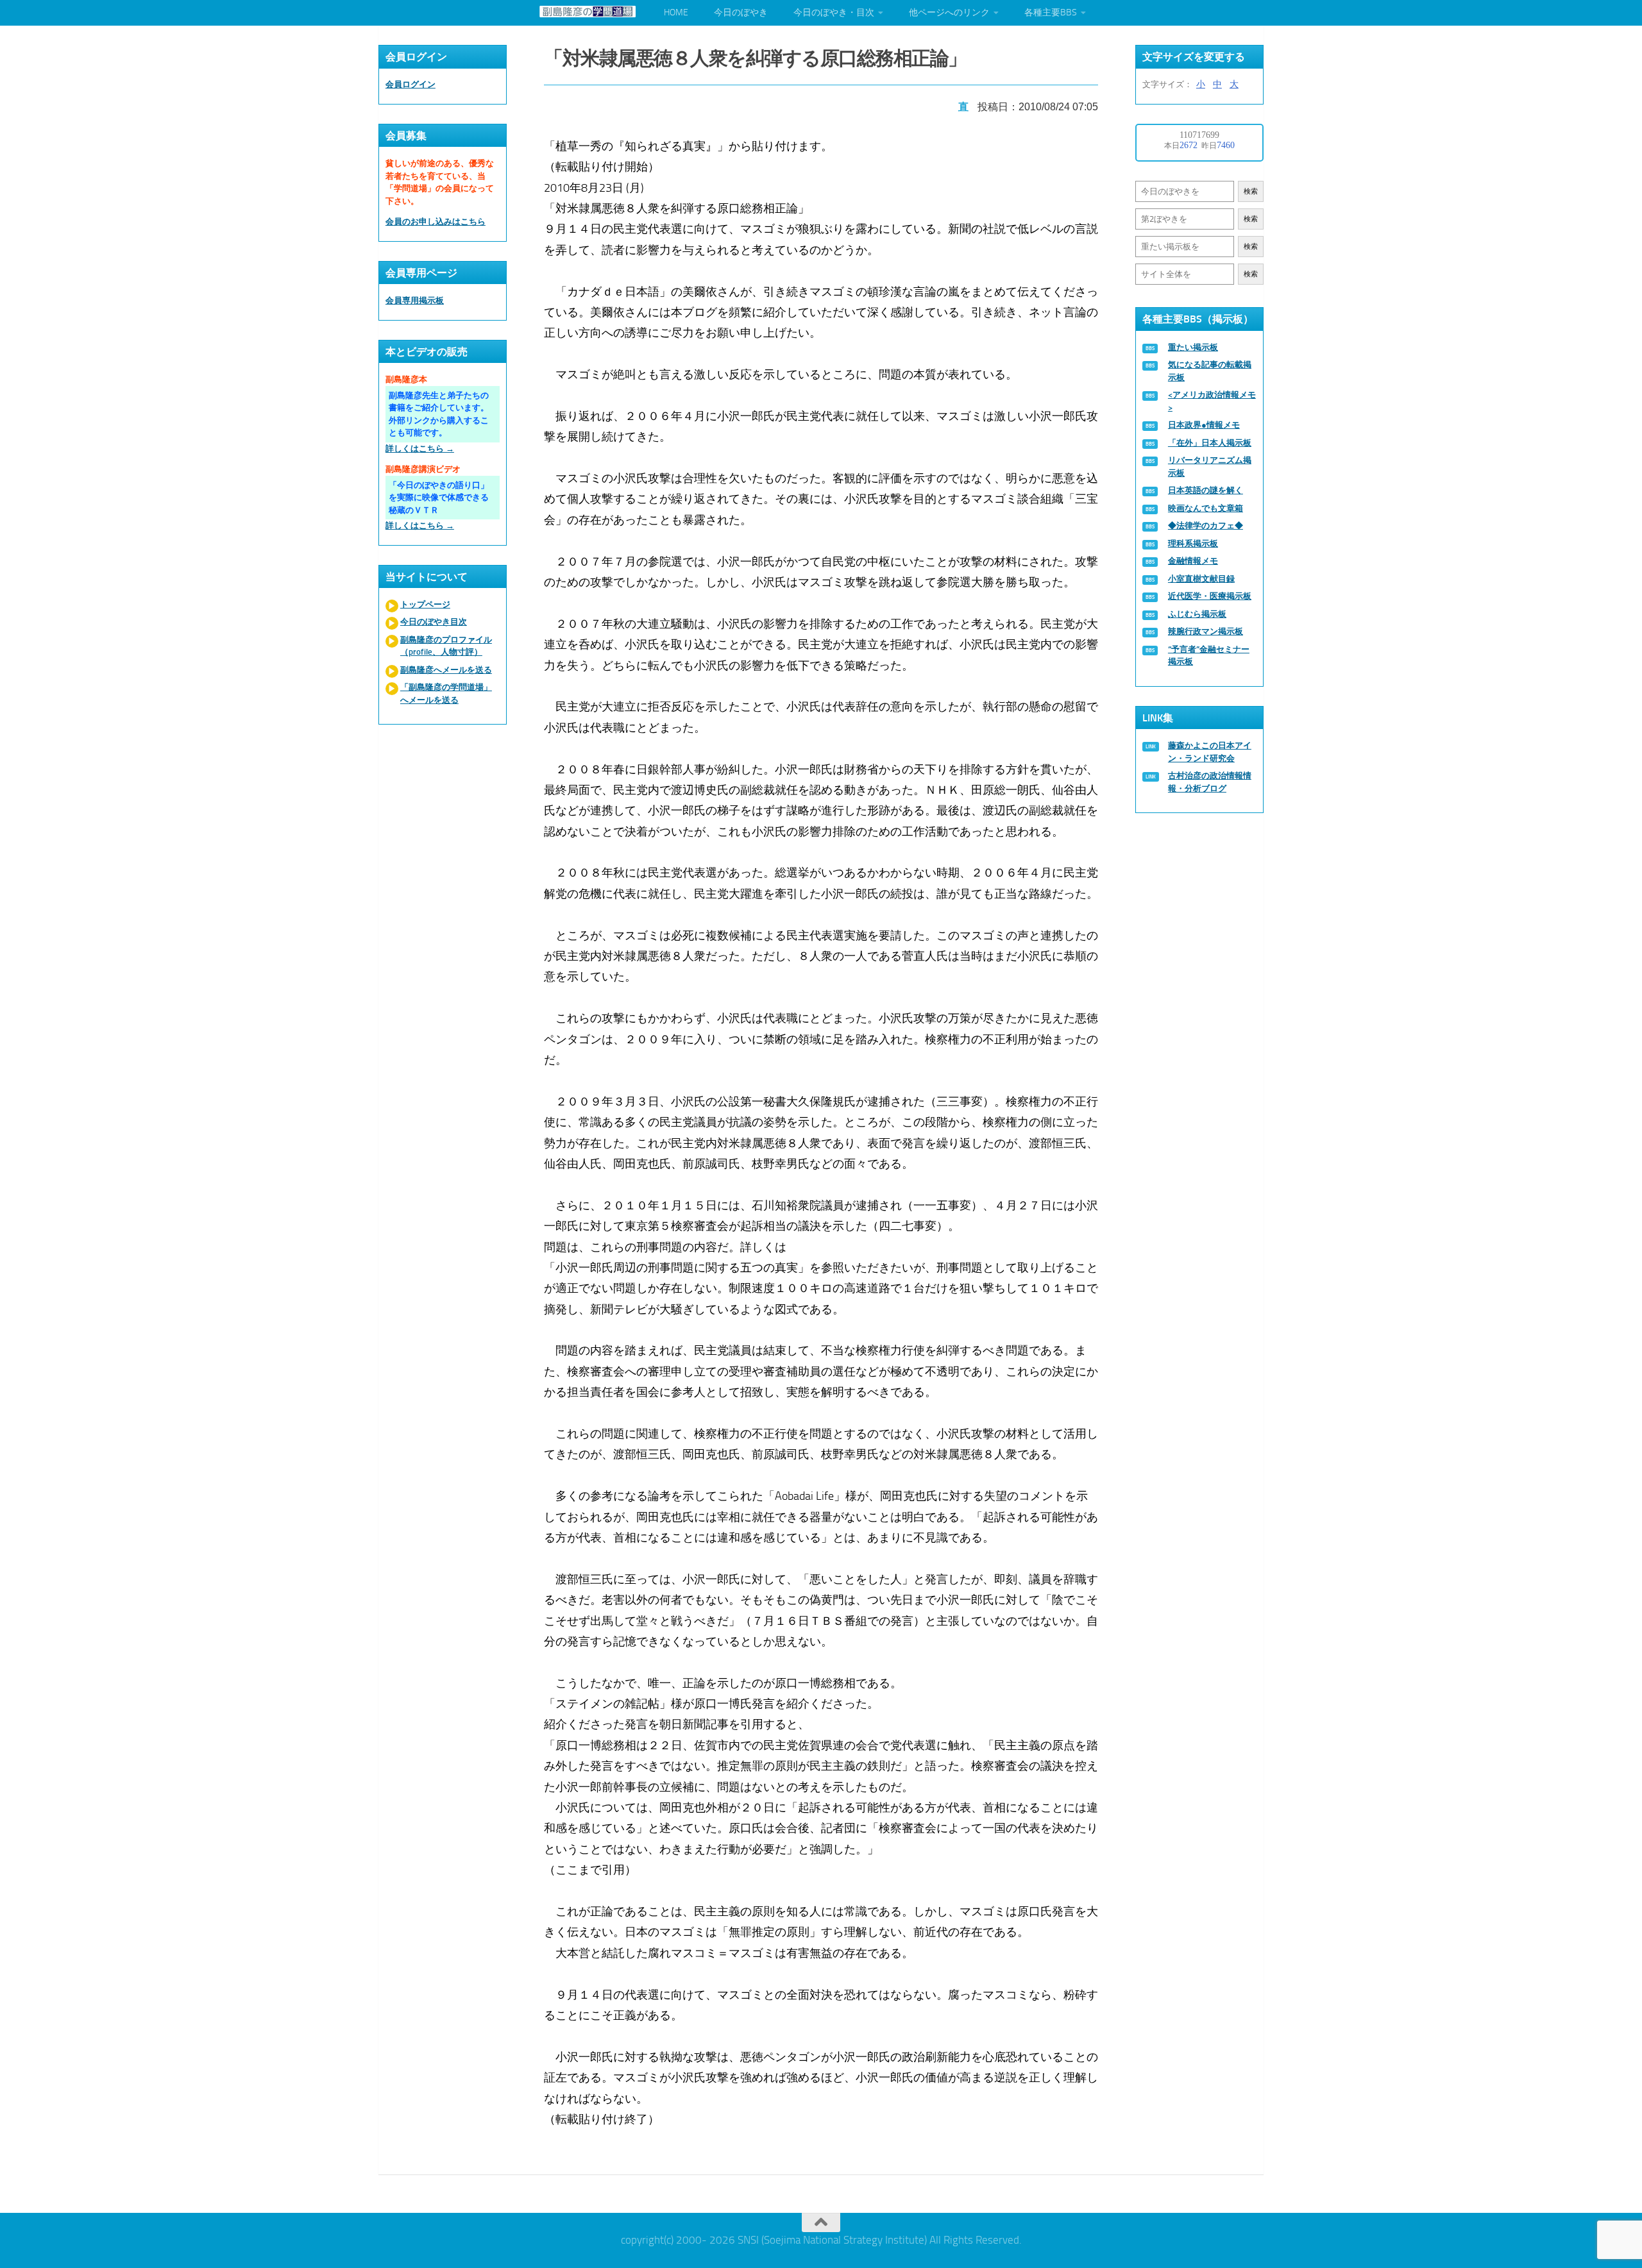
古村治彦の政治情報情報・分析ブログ (1210, 782)
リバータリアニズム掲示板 (1210, 466)
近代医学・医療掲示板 (1210, 596)
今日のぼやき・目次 (834, 13)
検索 (1251, 191)
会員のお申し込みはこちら (436, 222)
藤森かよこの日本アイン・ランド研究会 (1210, 752)
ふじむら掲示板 (1197, 614)
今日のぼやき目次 (434, 622)
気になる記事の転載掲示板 (1210, 371)
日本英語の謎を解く (1206, 490)
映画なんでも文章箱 (1206, 508)
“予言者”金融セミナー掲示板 (1209, 656)
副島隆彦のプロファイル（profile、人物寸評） (446, 646)
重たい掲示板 (1193, 347)
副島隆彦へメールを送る (446, 670)
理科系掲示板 (1193, 543)
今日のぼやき (741, 13)
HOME (676, 13)
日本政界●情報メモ (1204, 425)
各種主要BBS (1051, 13)
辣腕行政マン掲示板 (1206, 631)
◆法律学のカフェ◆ (1206, 525)
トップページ (425, 604)
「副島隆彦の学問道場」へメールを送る (446, 693)
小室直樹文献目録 (1201, 579)
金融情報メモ (1193, 561)
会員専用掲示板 (415, 300)
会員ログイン (410, 84)
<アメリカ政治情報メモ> (1212, 401)
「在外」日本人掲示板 (1210, 443)
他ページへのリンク (949, 13)
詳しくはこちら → (420, 449)
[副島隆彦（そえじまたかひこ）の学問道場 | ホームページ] (588, 12)
